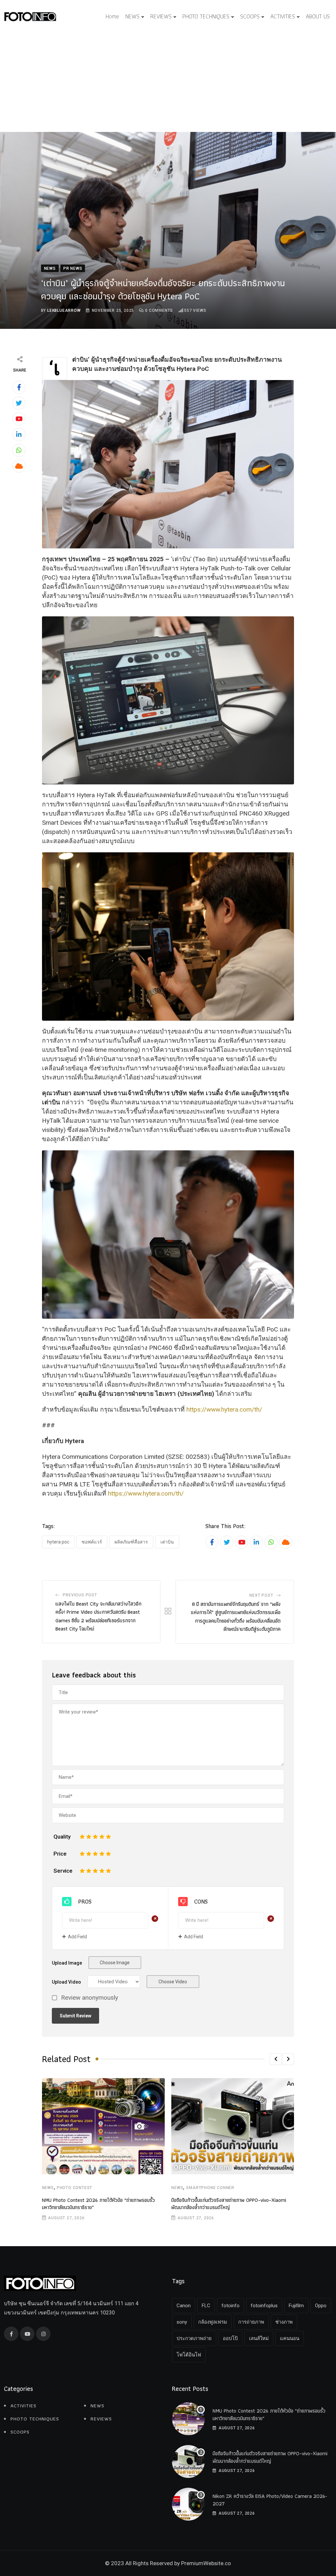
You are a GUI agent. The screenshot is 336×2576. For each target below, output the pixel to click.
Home (112, 16)
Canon (184, 2306)
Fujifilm (296, 2306)
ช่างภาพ (284, 2322)
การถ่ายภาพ (251, 2322)
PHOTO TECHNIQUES (206, 16)
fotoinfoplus (264, 2306)
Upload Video (66, 1982)
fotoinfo (231, 2306)
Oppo (321, 2306)
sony (182, 2322)
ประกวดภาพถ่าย (194, 2338)
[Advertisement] (168, 83)
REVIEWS (161, 16)
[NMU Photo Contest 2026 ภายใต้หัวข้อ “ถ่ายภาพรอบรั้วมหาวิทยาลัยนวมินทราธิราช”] (188, 2419)
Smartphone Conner (210, 2188)
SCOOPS (250, 16)
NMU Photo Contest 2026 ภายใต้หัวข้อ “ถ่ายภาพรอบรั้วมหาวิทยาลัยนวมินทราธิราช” (98, 2204)
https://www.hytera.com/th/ (224, 1409)
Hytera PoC (58, 1542)
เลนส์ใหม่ (259, 2338)
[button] (276, 2059)
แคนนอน (290, 2338)
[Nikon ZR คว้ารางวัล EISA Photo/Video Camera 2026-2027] (188, 2504)
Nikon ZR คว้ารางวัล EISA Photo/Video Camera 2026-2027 (270, 2500)
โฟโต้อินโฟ (189, 2355)
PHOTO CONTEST (74, 2188)
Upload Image (67, 1963)
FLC (206, 2306)
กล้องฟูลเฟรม (213, 2322)
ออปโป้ (230, 2338)
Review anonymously (90, 1998)
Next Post (261, 1595)
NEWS (132, 16)
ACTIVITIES (283, 16)
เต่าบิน (167, 1542)
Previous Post (80, 1595)
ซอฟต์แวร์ (92, 1542)
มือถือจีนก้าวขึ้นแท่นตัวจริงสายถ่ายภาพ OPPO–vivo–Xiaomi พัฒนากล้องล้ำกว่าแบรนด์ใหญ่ (229, 2204)
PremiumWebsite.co (206, 2563)
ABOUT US (318, 16)
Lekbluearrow (64, 310)
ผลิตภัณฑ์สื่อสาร (131, 1542)
